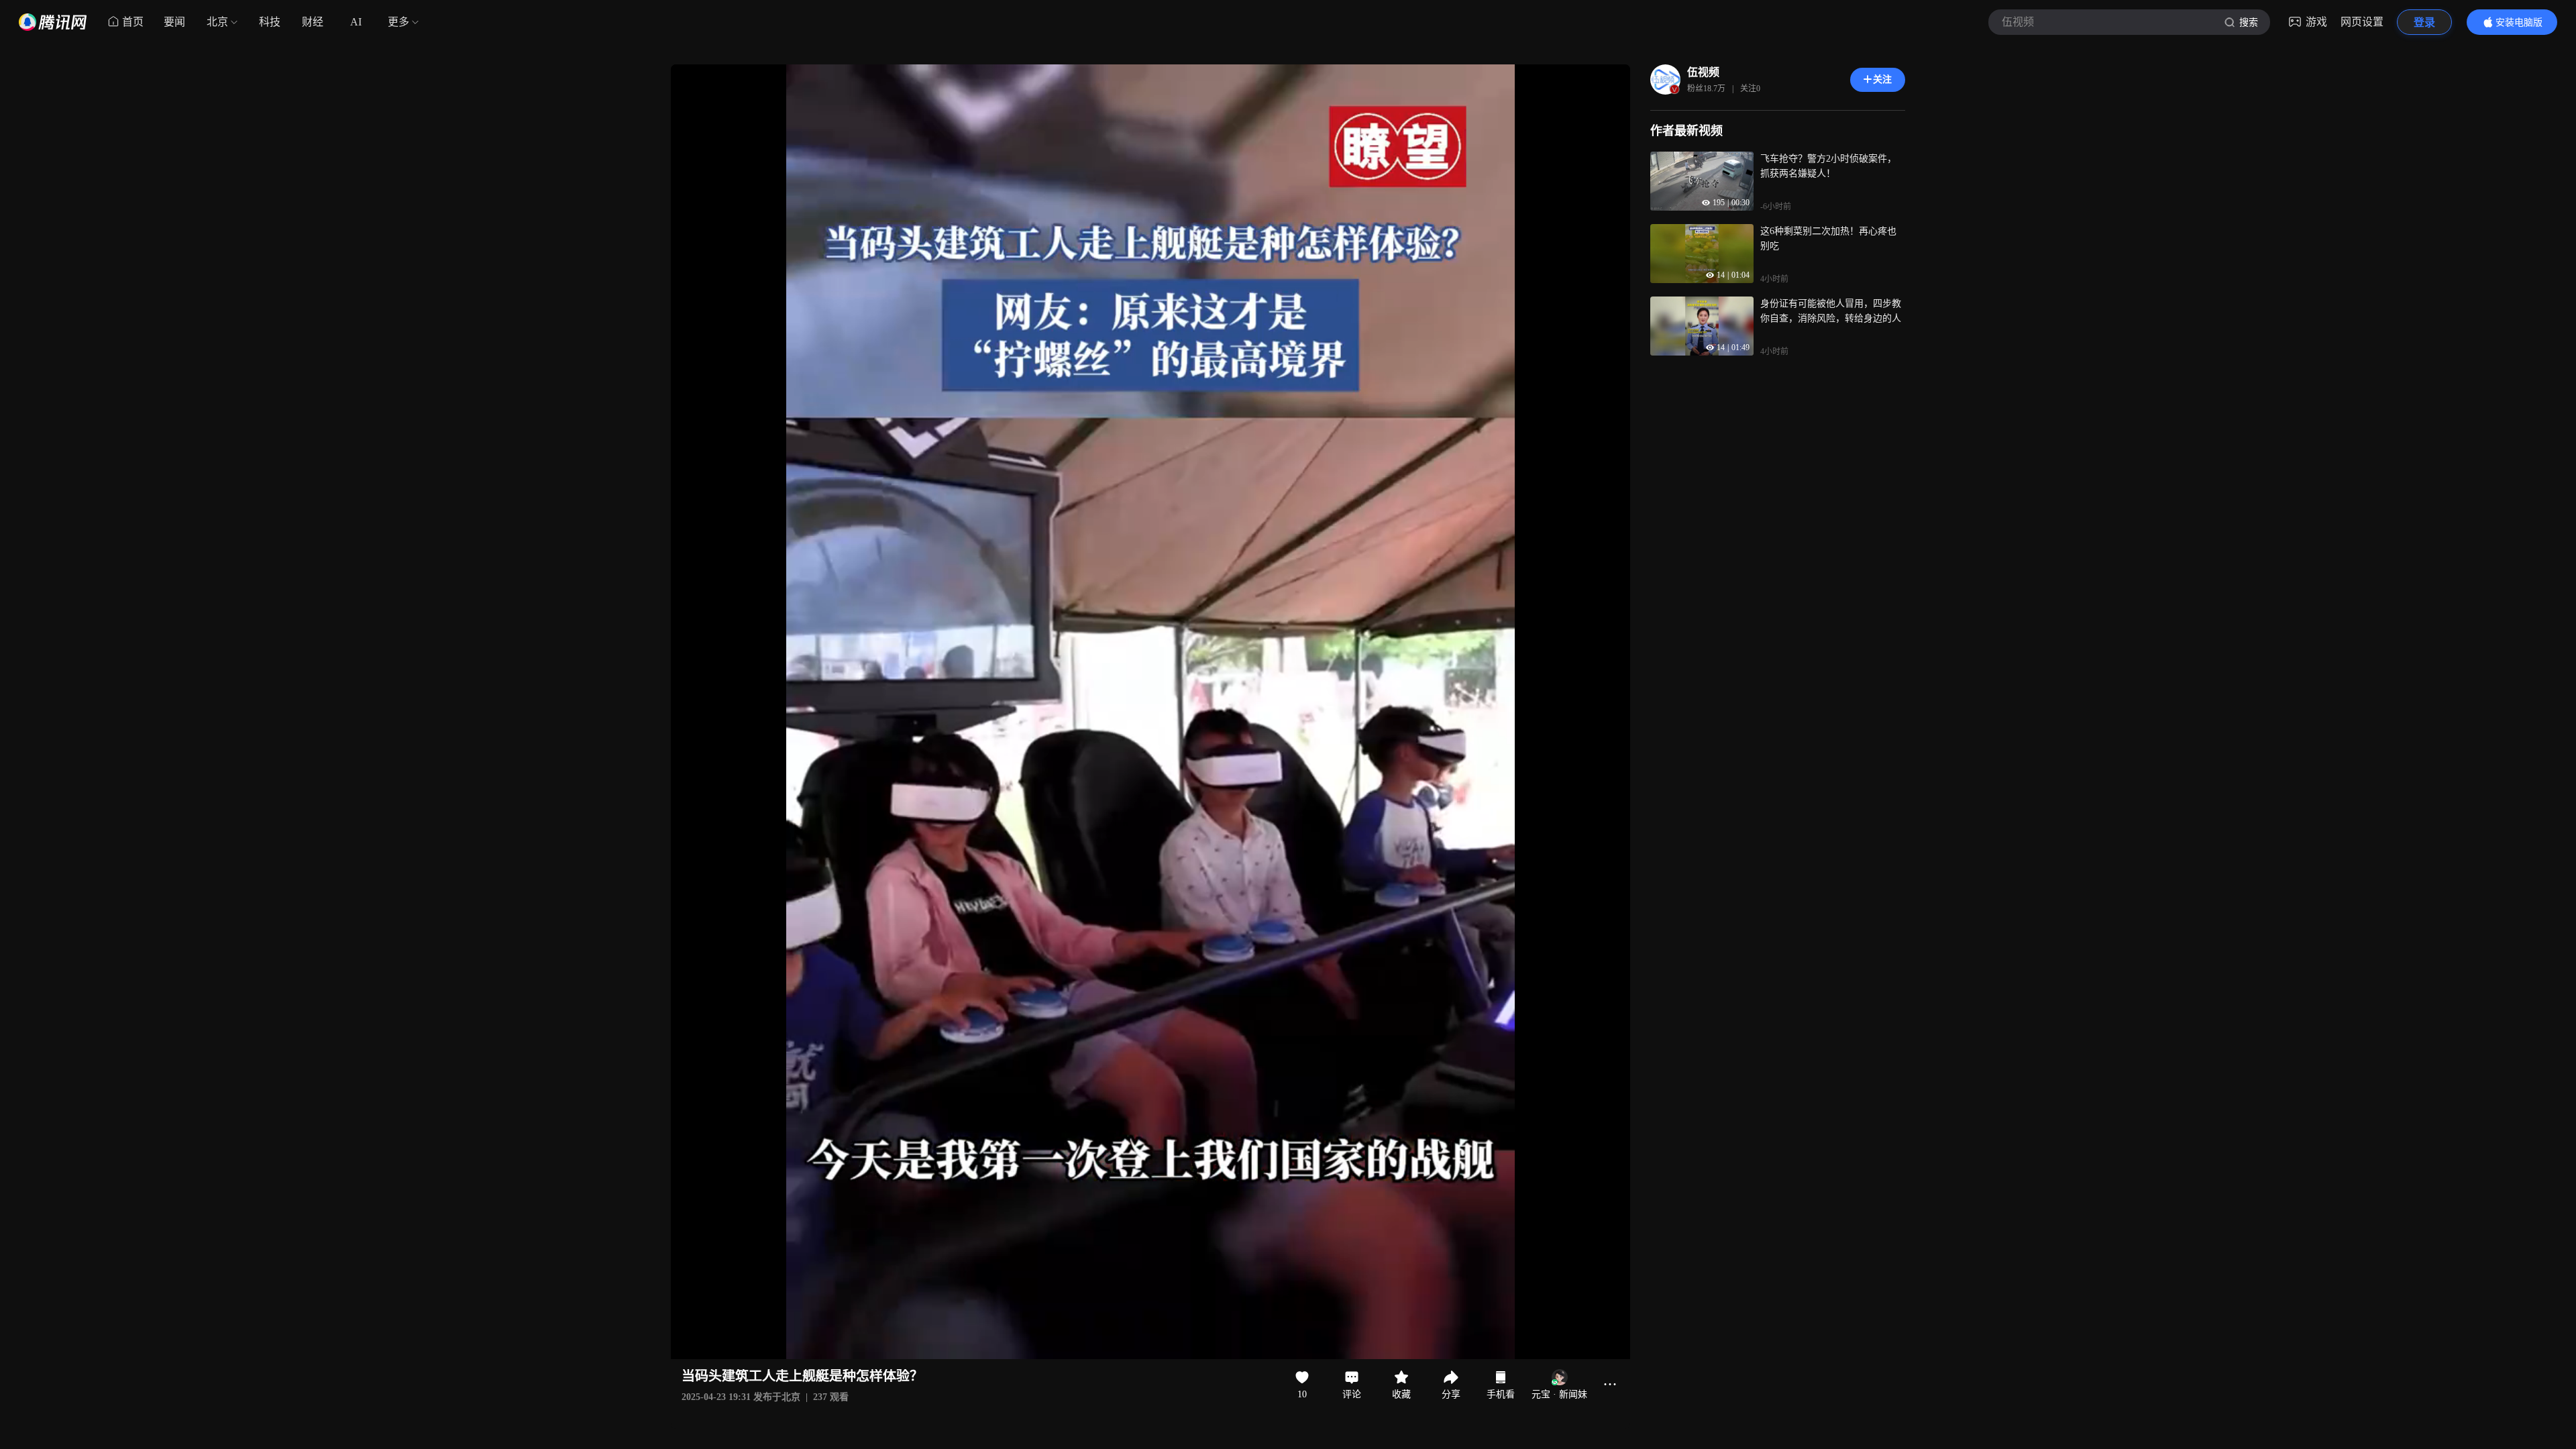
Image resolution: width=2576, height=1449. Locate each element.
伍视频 (1703, 72)
